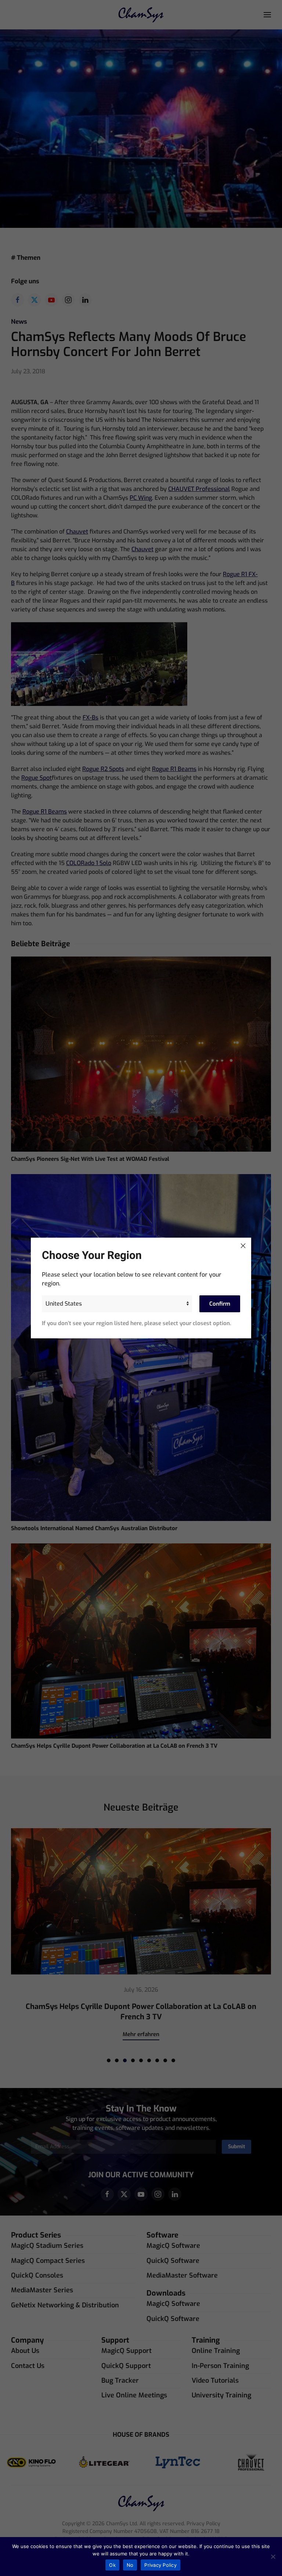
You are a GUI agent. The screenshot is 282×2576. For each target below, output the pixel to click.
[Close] (243, 1246)
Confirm (220, 1304)
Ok (112, 2565)
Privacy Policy (160, 2565)
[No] (273, 2557)
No (130, 2565)
